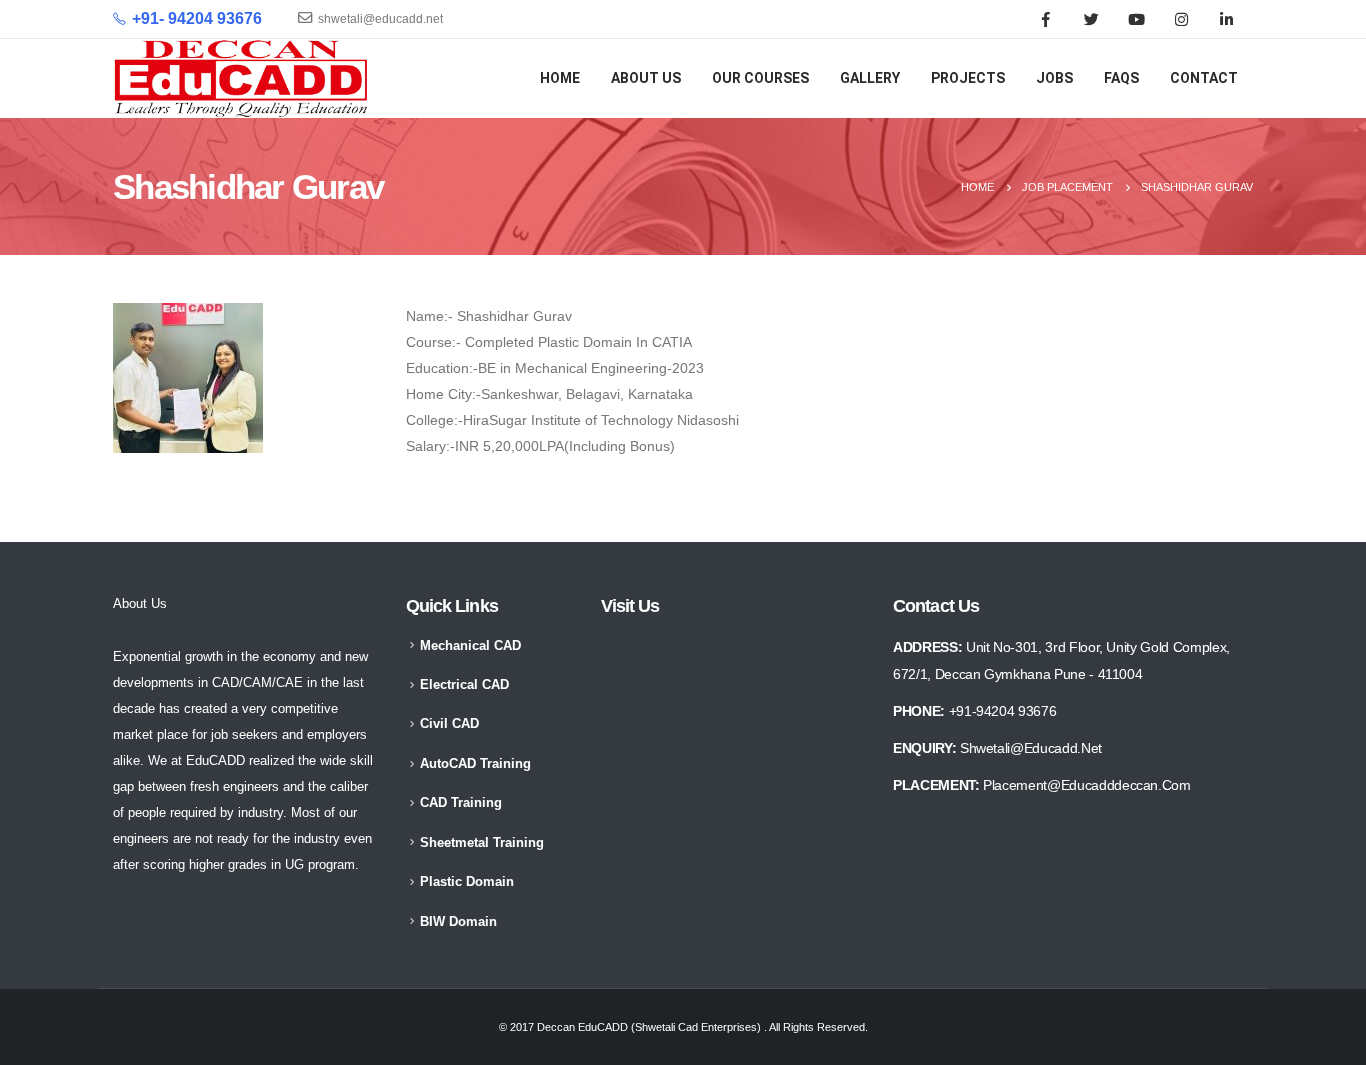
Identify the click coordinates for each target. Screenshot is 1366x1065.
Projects (968, 78)
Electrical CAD (464, 685)
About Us (646, 78)
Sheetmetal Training (482, 843)
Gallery (870, 78)
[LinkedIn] (1226, 19)
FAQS (1121, 78)
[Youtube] (1136, 19)
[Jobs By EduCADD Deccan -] (242, 78)
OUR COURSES (760, 78)
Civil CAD (449, 724)
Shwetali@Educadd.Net (1031, 748)
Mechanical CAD (470, 646)
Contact (1204, 78)
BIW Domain (458, 922)
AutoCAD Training (475, 764)
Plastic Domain (467, 882)
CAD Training (461, 803)
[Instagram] (1181, 19)
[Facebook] (1046, 19)
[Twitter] (1091, 19)
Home (560, 78)
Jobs (1054, 78)
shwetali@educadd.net (380, 19)
